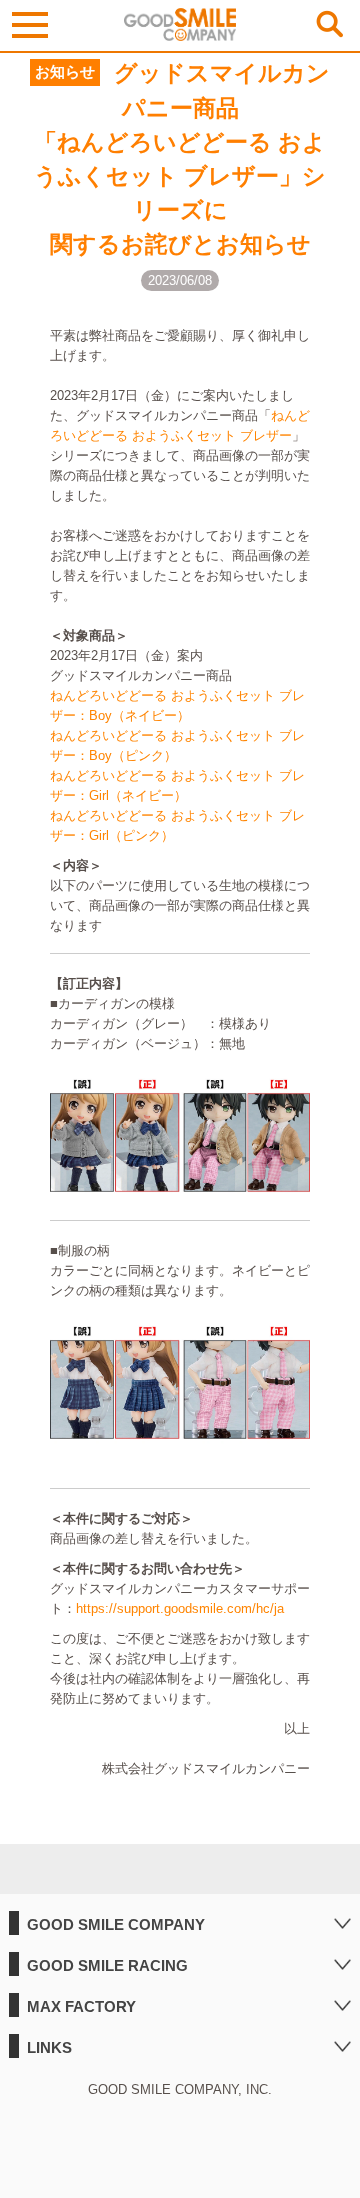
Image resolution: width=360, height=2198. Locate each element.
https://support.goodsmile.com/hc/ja (180, 1608)
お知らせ (65, 72)
